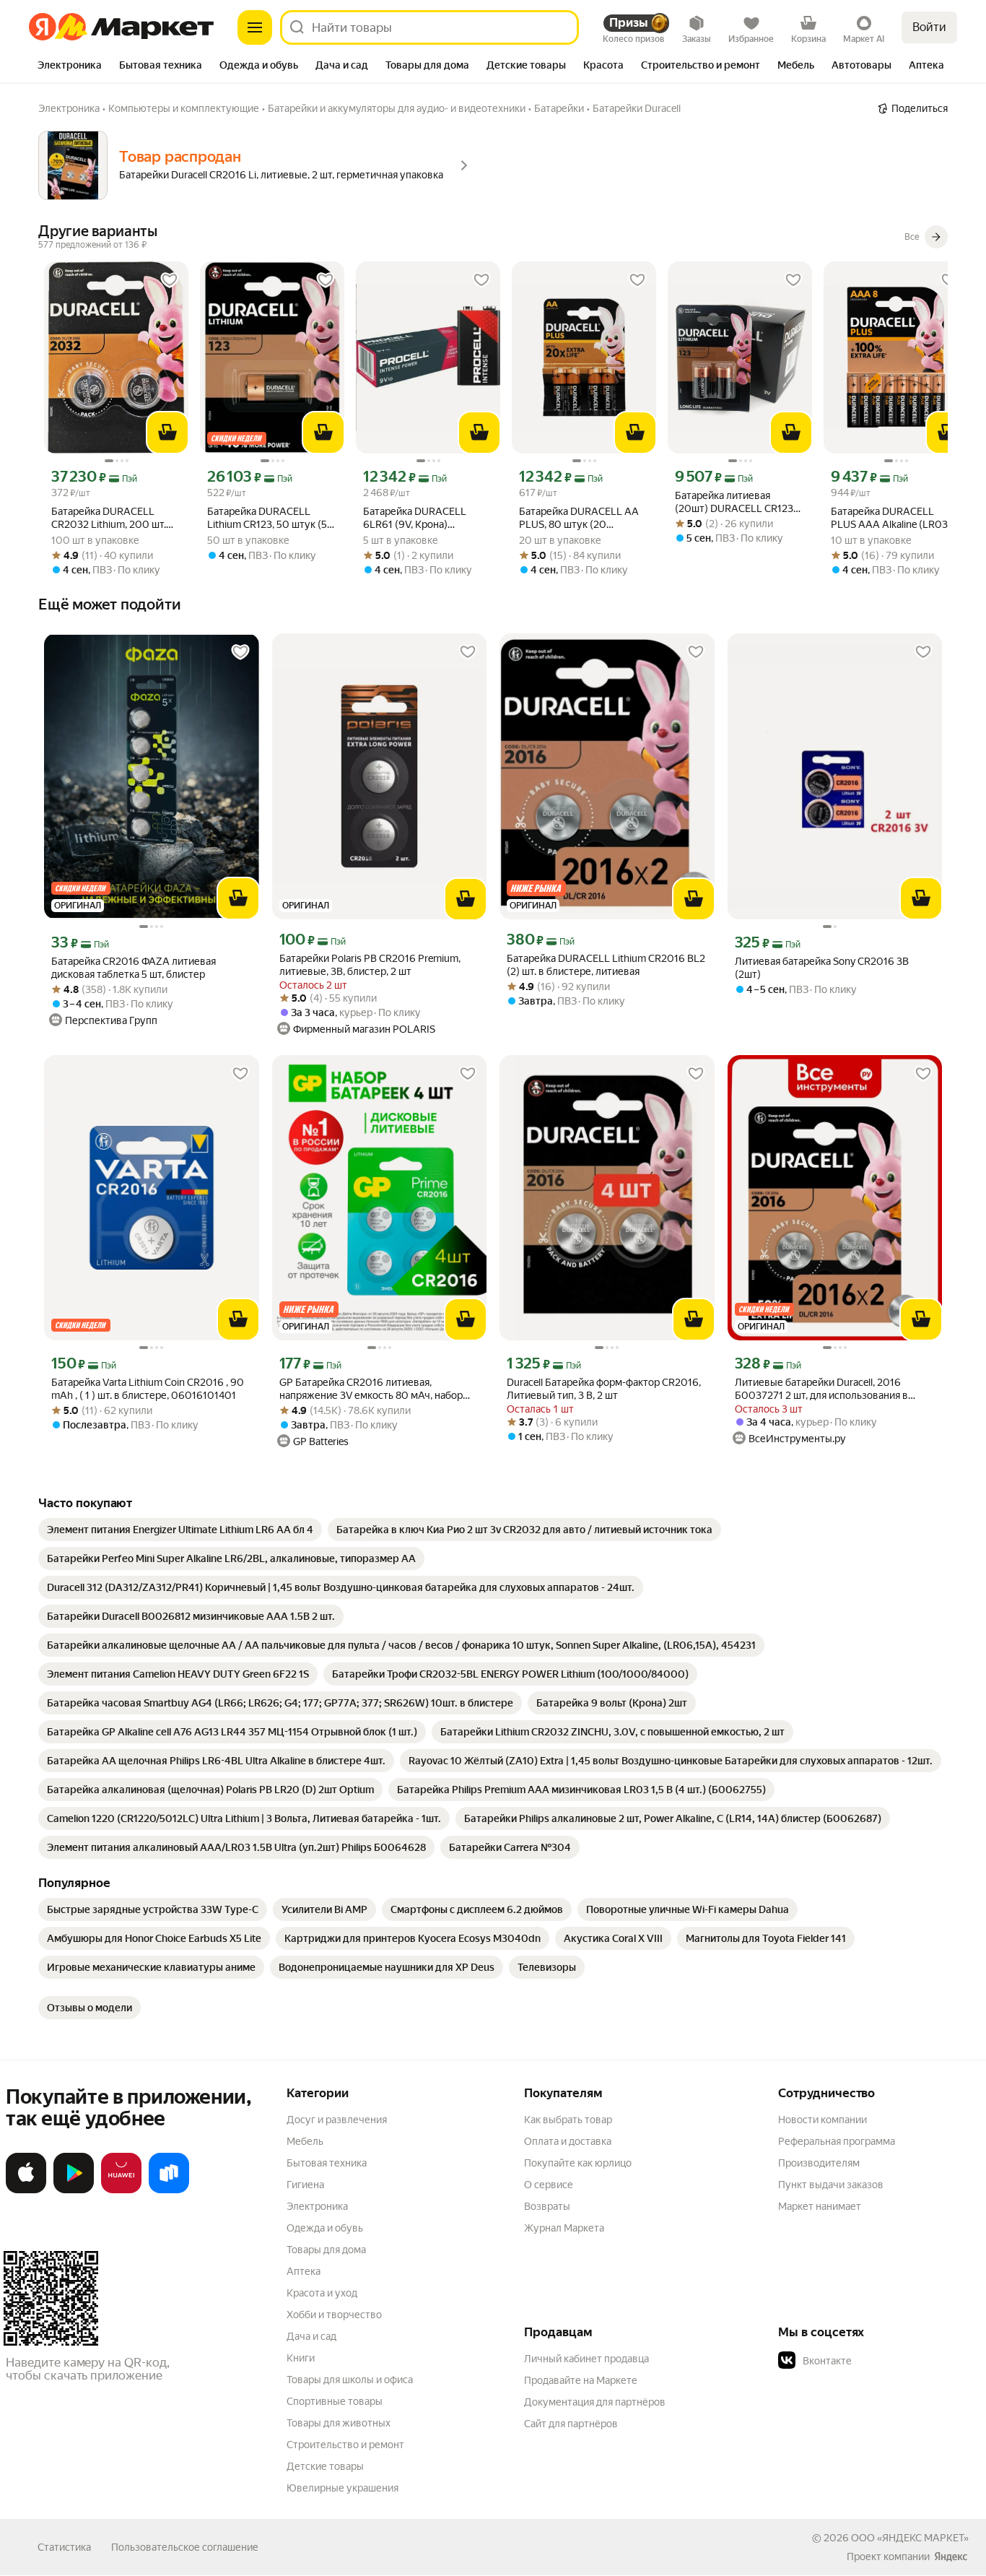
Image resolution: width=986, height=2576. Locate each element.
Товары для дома (326, 2250)
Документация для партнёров (595, 2402)
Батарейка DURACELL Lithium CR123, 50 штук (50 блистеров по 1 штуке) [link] (271, 518)
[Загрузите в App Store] (26, 2190)
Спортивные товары (335, 2401)
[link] (180, 1530)
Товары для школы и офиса (350, 2380)
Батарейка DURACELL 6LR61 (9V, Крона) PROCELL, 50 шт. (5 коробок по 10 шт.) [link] (415, 518)
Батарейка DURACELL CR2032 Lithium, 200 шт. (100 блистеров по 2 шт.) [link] (110, 518)
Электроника (317, 2206)
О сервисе (549, 2185)
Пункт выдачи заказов (831, 2185)
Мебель (305, 2141)
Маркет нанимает (820, 2206)
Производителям (819, 2163)
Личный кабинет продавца (586, 2359)
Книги (301, 2358)
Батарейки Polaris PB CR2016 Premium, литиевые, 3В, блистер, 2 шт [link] (370, 965)
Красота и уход (322, 2293)
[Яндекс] (951, 2557)
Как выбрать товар (568, 2120)
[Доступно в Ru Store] (169, 2190)
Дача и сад (311, 2336)
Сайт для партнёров (571, 2424)
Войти (929, 27)
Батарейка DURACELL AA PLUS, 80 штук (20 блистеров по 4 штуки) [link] (579, 518)
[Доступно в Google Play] (74, 2190)
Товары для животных (339, 2423)
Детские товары (325, 2466)
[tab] (70, 66)
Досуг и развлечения (337, 2120)
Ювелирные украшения (343, 2488)
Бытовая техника (327, 2163)
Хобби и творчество (334, 2315)
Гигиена (305, 2185)
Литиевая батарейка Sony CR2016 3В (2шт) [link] (822, 968)
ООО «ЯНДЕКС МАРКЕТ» (910, 2538)
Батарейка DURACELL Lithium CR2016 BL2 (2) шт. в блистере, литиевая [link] (606, 965)
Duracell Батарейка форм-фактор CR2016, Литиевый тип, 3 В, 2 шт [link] (604, 1389)
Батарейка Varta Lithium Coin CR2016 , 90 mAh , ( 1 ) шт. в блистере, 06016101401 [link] (148, 1389)
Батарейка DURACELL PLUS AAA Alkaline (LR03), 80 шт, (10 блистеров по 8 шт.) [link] (892, 518)
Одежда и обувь (325, 2228)
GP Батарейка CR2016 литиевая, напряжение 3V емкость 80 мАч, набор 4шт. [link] (371, 1389)
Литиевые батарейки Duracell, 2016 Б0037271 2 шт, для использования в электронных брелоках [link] (821, 1389)
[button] (879, 2361)
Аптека (304, 2271)
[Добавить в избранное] (170, 280)
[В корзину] (167, 433)
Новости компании (823, 2120)
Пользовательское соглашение (185, 2547)
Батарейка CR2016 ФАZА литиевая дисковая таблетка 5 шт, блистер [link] (134, 968)
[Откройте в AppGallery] (121, 2190)
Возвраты (547, 2206)
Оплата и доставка (568, 2141)
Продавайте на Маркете (581, 2380)
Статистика (64, 2547)
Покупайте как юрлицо (578, 2163)
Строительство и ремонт (345, 2445)
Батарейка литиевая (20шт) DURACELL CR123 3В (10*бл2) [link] (734, 502)
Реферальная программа (837, 2141)
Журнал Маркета (564, 2228)
